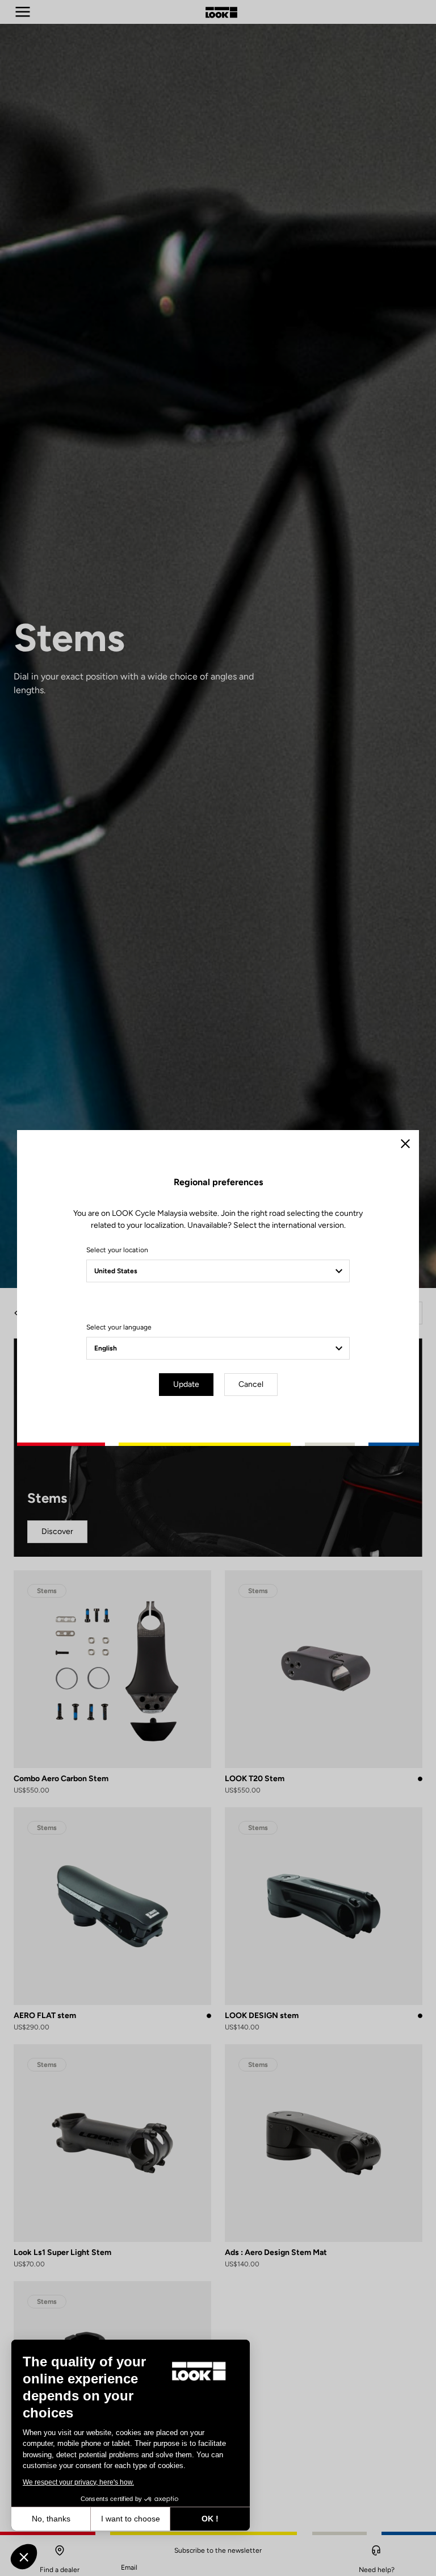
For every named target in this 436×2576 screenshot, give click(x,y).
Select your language (119, 1327)
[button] (24, 2557)
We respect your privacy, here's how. (78, 2482)
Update (186, 1384)
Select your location (117, 1250)
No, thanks (51, 2519)
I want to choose (131, 2519)
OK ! (210, 2519)
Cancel (251, 1384)
